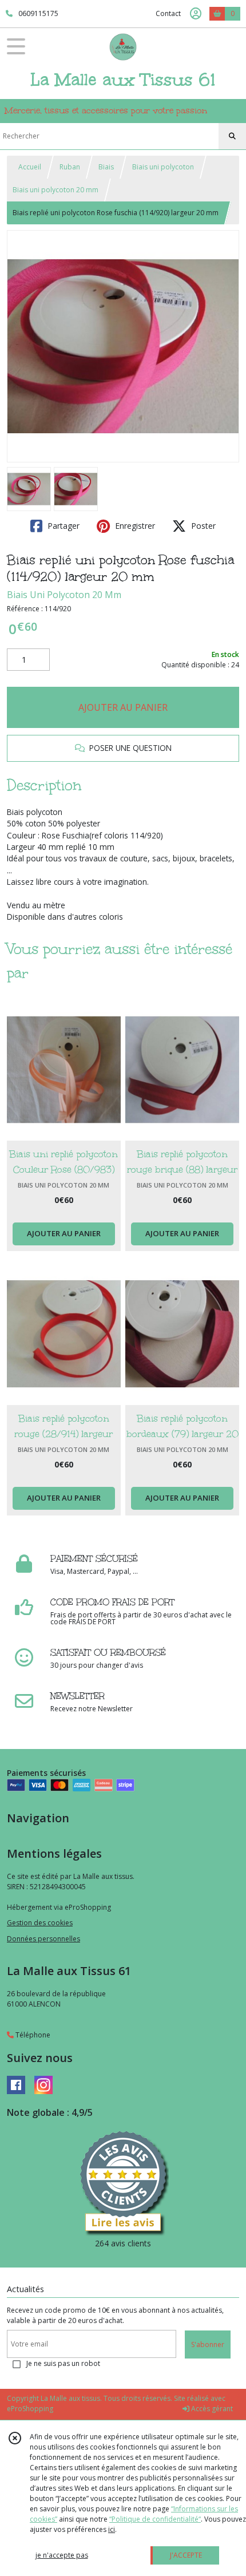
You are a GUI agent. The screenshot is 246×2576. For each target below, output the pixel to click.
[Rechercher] (232, 136)
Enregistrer (134, 526)
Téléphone (32, 2035)
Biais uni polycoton (163, 167)
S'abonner (208, 2344)
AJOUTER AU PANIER (123, 707)
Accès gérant (211, 2409)
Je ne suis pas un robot (63, 2363)
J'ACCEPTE (186, 2555)
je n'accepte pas (62, 2555)
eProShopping (30, 2409)
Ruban (70, 167)
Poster (202, 526)
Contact (168, 13)
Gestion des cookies (40, 1923)
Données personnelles (43, 1939)
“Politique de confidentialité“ (155, 2519)
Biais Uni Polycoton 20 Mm (64, 595)
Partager (62, 526)
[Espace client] (196, 14)
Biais (106, 167)
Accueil (30, 167)
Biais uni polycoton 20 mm (55, 190)
